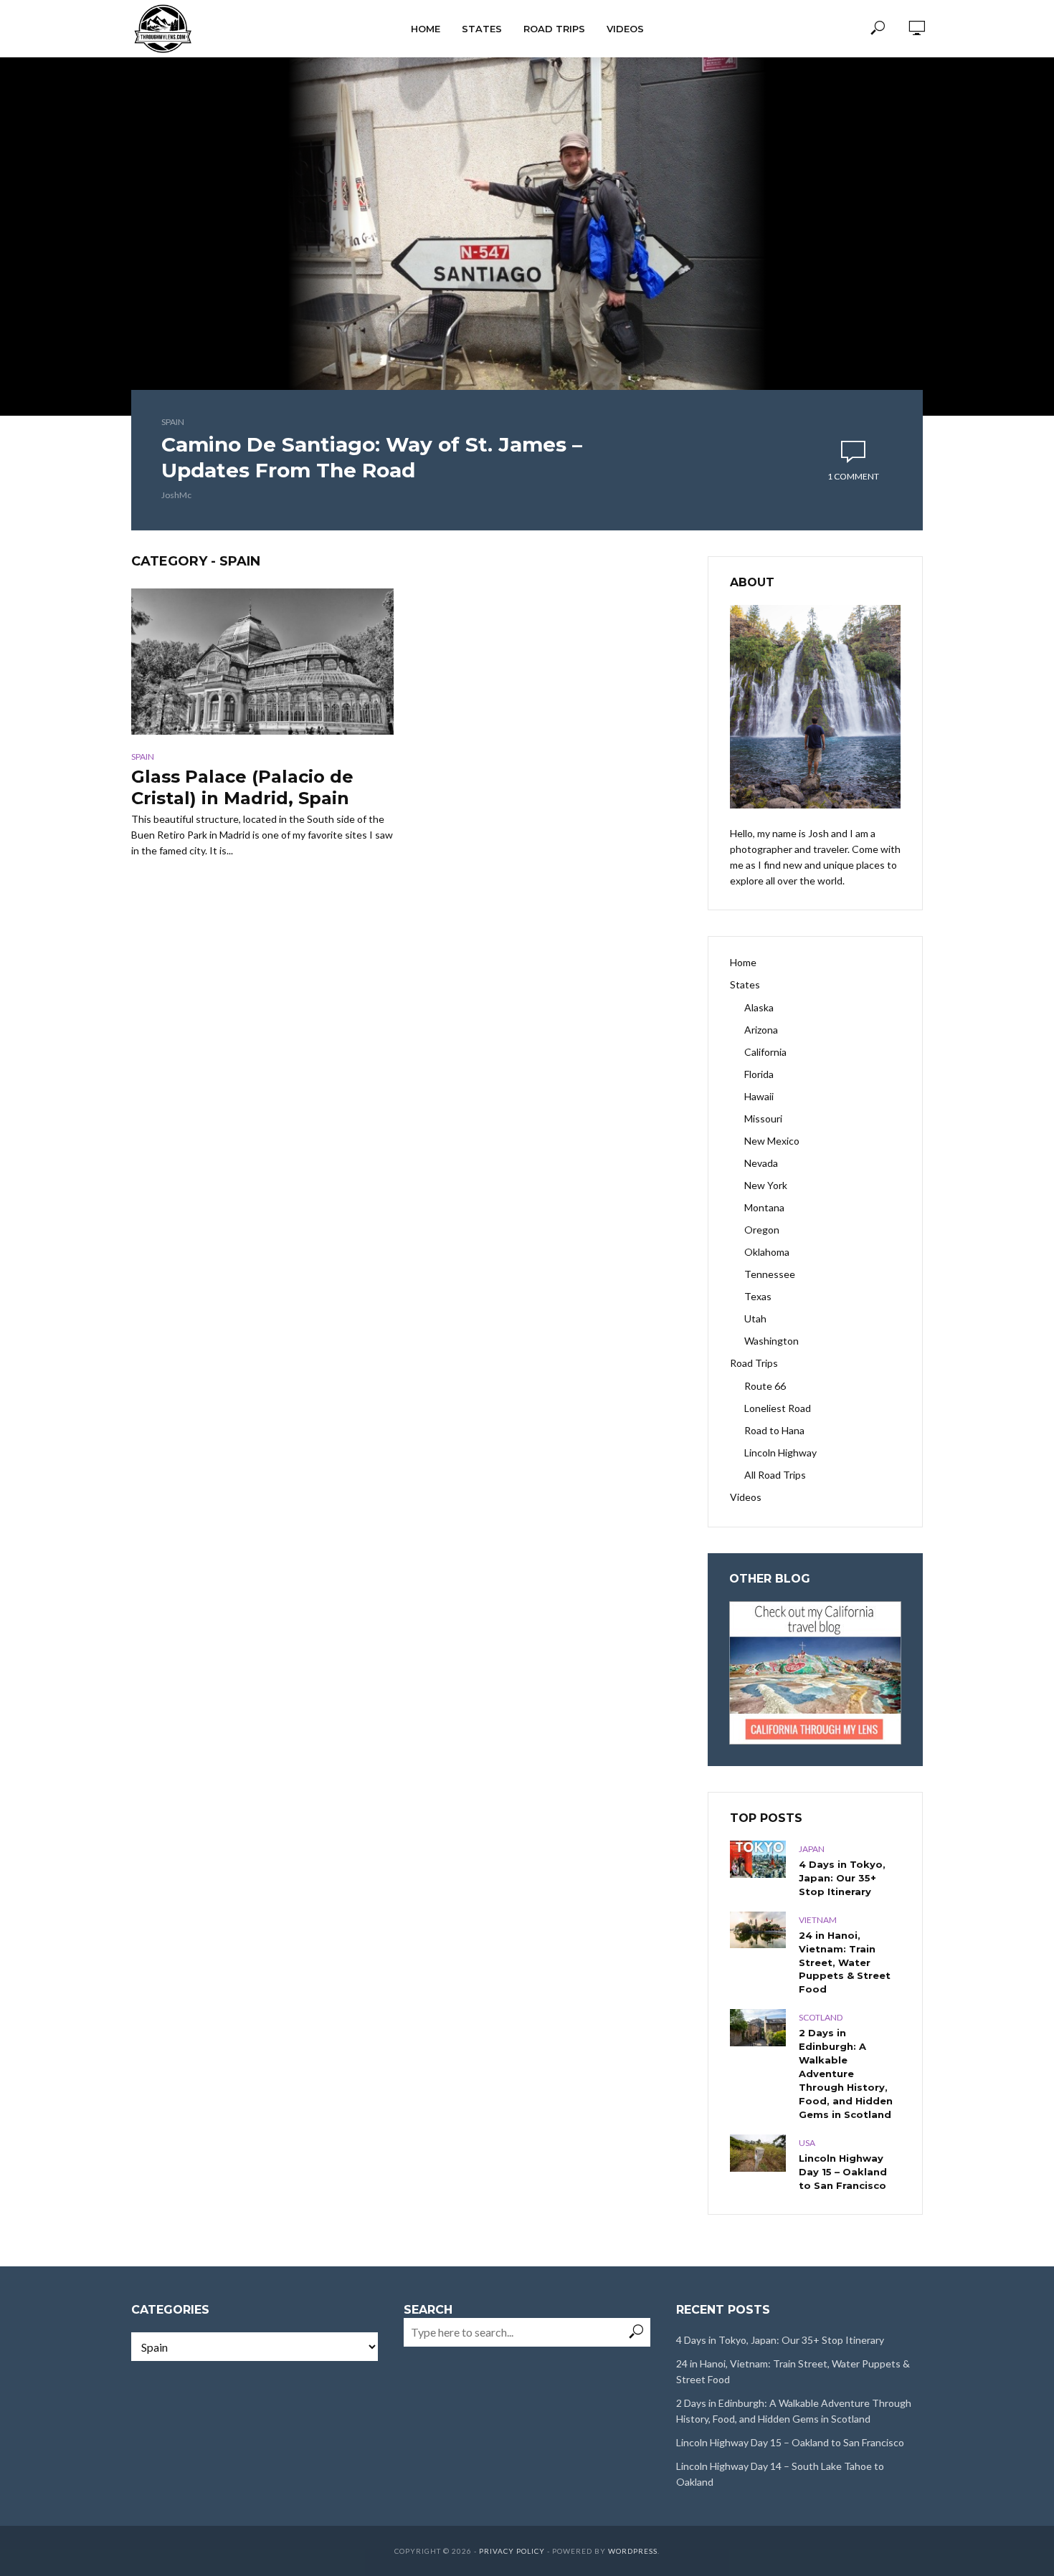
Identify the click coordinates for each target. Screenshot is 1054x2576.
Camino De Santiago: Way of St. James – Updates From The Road (372, 457)
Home (426, 29)
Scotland (821, 2017)
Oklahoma (767, 1252)
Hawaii (759, 1096)
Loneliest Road (778, 1408)
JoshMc (176, 495)
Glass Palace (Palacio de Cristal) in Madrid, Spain (242, 787)
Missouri (763, 1118)
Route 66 (765, 1386)
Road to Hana (774, 1430)
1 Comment (853, 476)
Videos (625, 29)
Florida (759, 1074)
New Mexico (772, 1141)
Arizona (761, 1030)
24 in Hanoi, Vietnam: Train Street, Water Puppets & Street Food (845, 1962)
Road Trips (554, 29)
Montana (764, 1207)
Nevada (761, 1163)
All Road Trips (775, 1475)
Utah (755, 1318)
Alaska (759, 1007)
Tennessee (770, 1274)
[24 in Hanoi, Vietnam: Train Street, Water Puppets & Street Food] (758, 1930)
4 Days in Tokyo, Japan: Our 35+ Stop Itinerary (842, 1878)
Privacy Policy (512, 2551)
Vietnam (818, 1920)
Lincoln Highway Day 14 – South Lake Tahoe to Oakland (780, 2474)
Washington (771, 1341)
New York (766, 1185)
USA (807, 2143)
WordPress (633, 2551)
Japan (812, 1849)
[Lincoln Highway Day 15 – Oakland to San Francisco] (758, 2153)
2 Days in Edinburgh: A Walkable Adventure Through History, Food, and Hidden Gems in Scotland (846, 2074)
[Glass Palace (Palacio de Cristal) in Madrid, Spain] (262, 662)
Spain (173, 422)
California (765, 1052)
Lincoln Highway (780, 1452)
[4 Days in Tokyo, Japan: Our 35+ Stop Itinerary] (758, 1859)
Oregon (762, 1230)
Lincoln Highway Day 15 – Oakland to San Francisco (843, 2172)
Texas (758, 1296)
